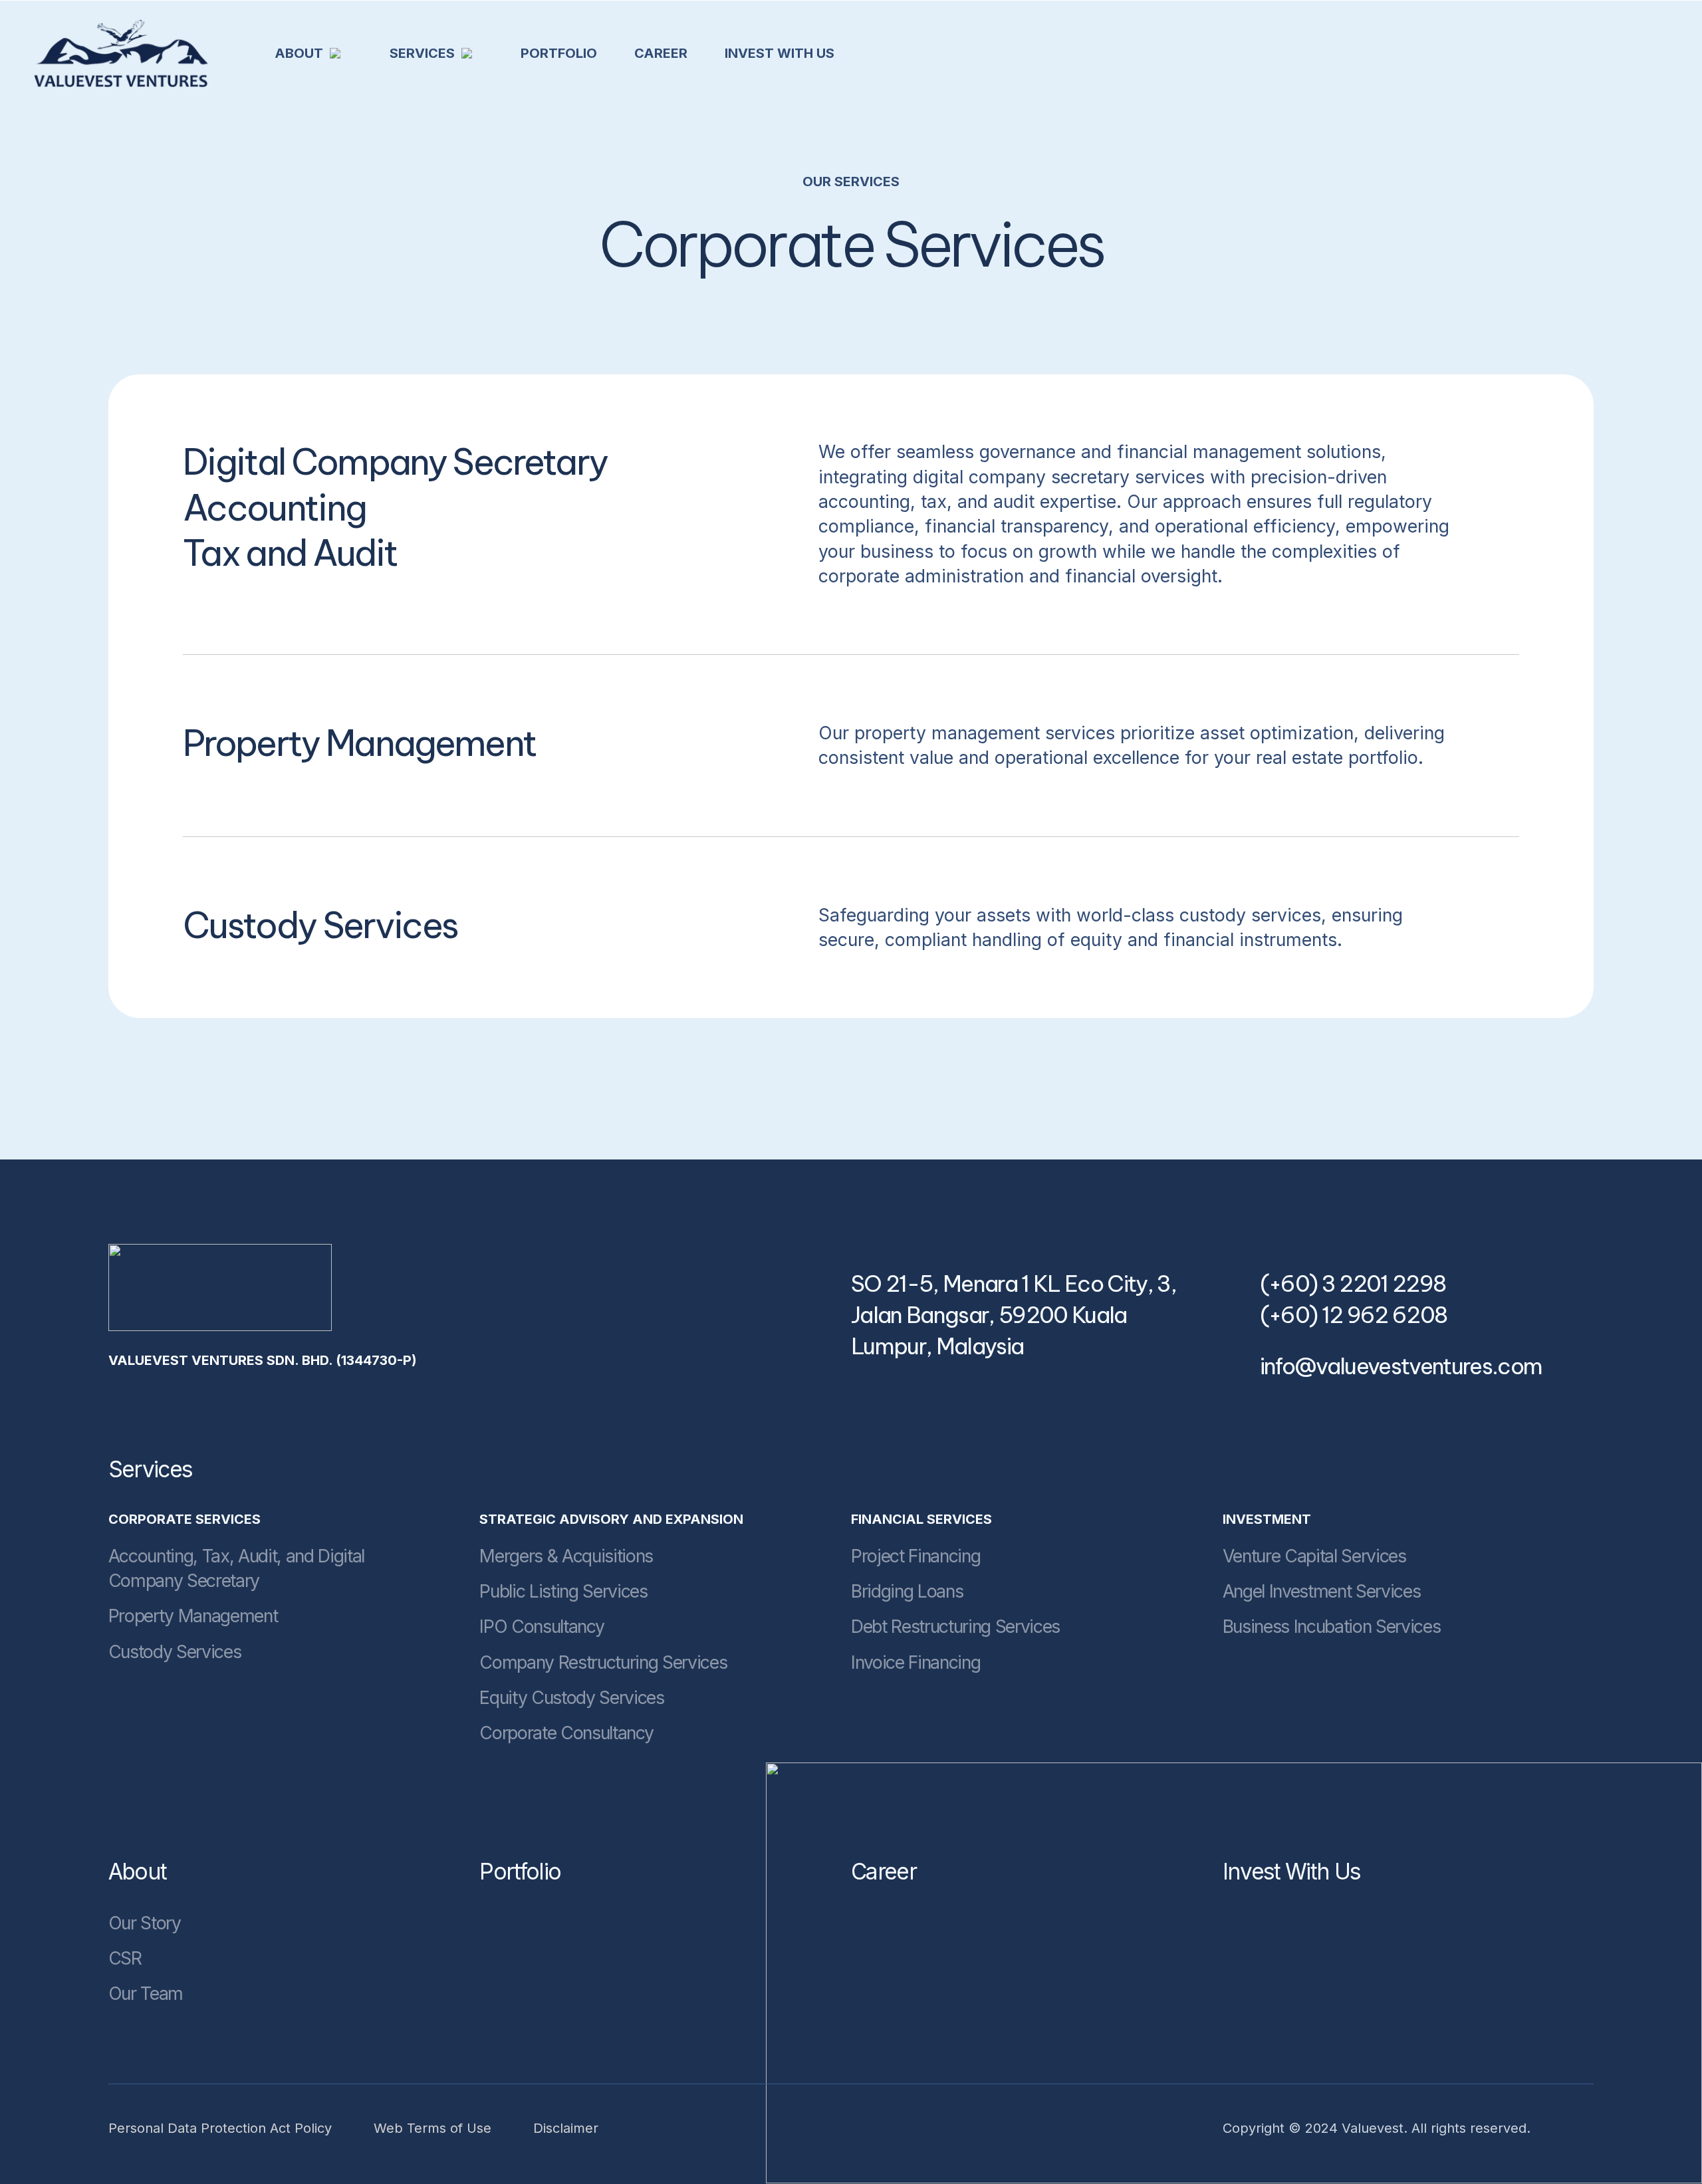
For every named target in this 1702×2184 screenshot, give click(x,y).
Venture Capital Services (1314, 1556)
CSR (125, 1958)
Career (884, 1872)
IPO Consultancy (542, 1626)
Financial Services (921, 1519)
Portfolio (520, 1872)
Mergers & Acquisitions (566, 1556)
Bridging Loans (907, 1591)
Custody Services (175, 1651)
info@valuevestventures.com (1401, 1366)
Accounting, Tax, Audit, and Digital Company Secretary (236, 1568)
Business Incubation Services (1332, 1626)
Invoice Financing (915, 1662)
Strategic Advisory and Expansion (611, 1519)
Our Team (146, 1993)
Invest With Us (1292, 1872)
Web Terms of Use (432, 2128)
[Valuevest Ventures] (121, 53)
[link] (220, 1287)
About (138, 1872)
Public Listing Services (563, 1591)
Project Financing (915, 1556)
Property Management (193, 1616)
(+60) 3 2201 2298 (1353, 1284)
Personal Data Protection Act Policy (220, 2128)
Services (151, 1469)
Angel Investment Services (1322, 1591)
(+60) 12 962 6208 (1354, 1315)
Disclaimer (566, 2128)
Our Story (145, 1923)
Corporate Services (184, 1519)
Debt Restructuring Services (955, 1626)
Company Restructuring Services (603, 1662)
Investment (1267, 1519)
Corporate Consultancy (566, 1733)
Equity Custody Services (571, 1697)
